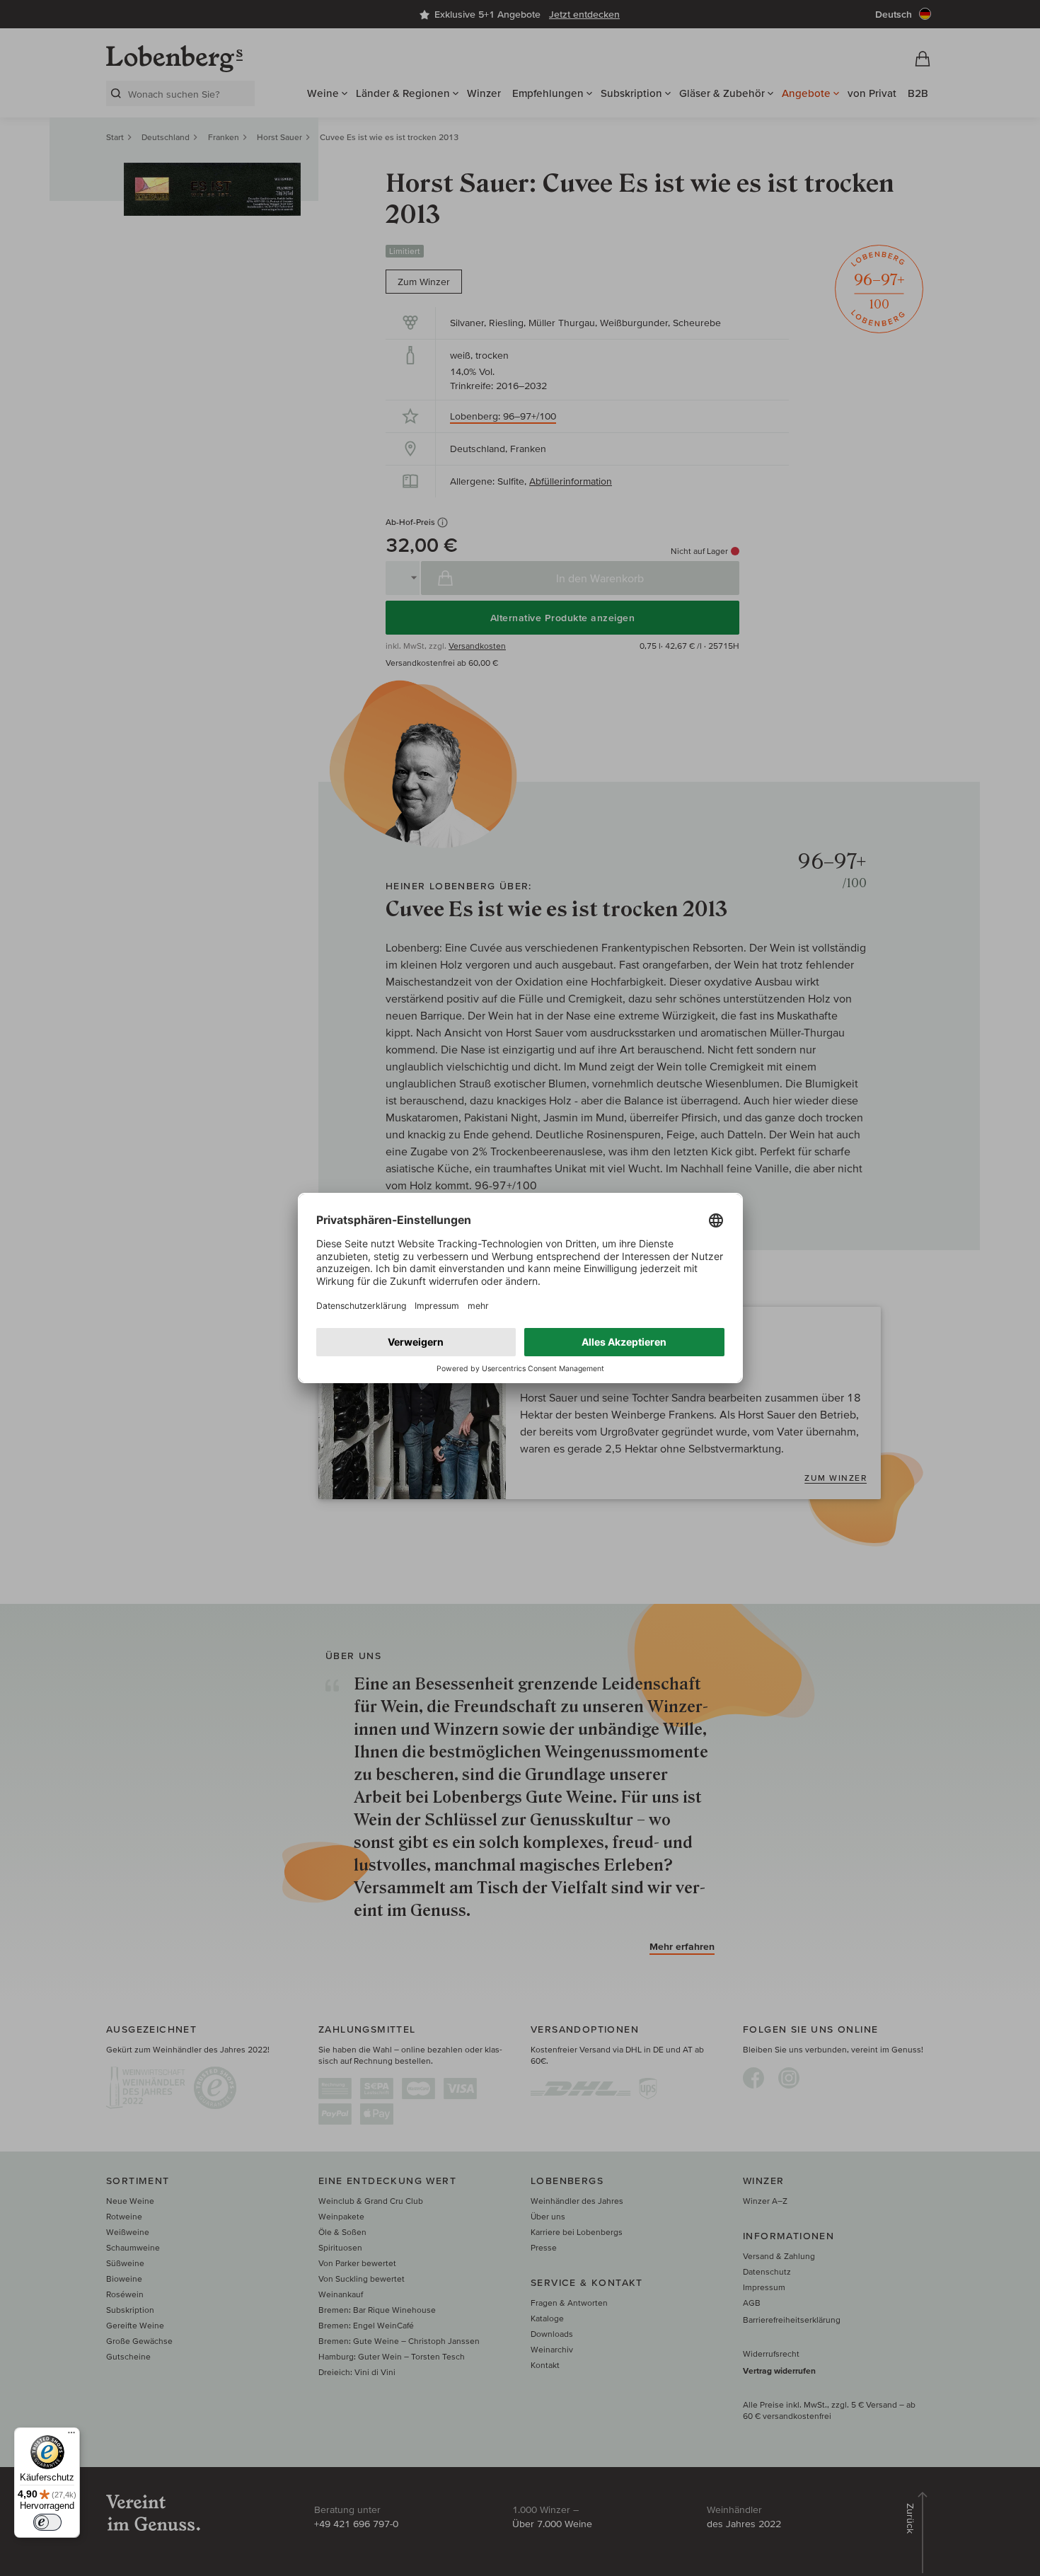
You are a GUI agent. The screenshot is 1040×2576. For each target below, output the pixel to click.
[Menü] (71, 2436)
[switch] (47, 2522)
